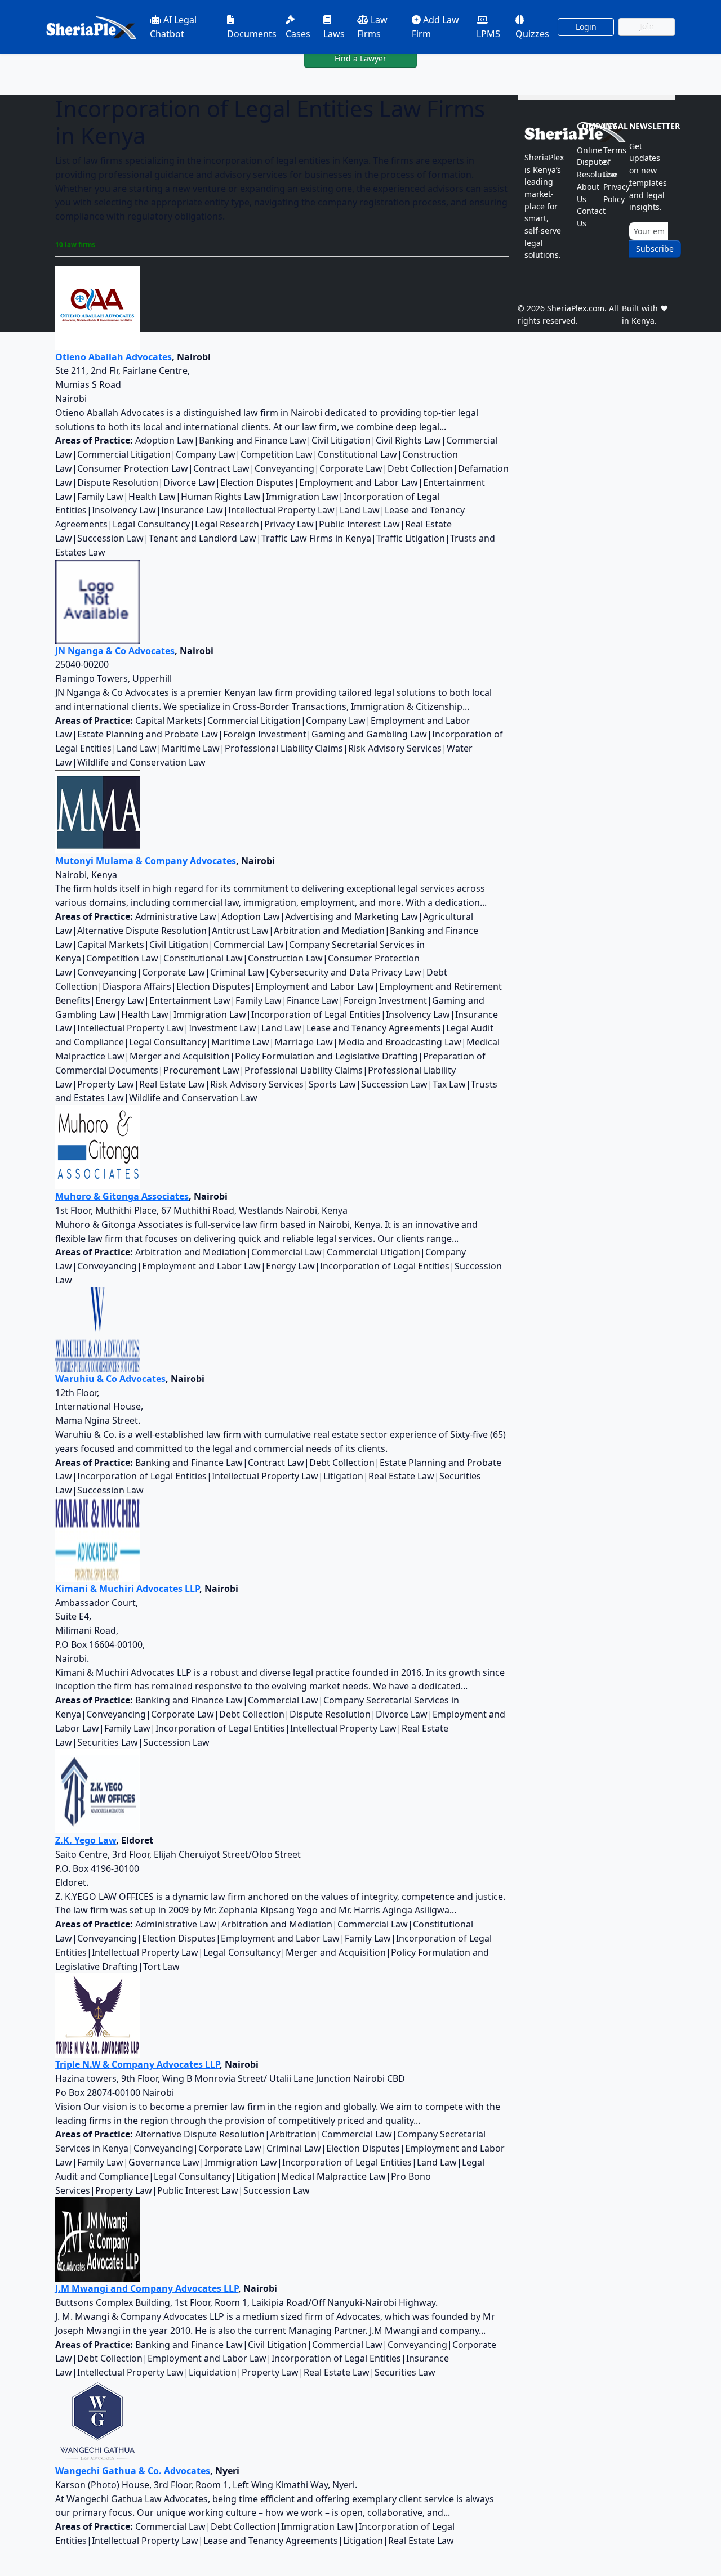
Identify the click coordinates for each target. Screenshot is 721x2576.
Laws (334, 34)
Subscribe (655, 249)
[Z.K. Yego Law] (97, 1791)
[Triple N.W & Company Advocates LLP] (97, 2015)
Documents (252, 34)
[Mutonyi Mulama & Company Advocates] (97, 811)
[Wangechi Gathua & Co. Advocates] (97, 2421)
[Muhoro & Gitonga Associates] (97, 1146)
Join (647, 27)
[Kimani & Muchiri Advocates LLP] (97, 1539)
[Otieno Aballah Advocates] (97, 307)
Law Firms (372, 27)
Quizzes (532, 34)
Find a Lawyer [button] (360, 58)
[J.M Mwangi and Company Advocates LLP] (97, 2239)
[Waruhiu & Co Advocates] (97, 1329)
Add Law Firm (435, 27)
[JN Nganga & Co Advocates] (97, 601)
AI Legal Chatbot (173, 27)
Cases (298, 34)
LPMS (488, 34)
